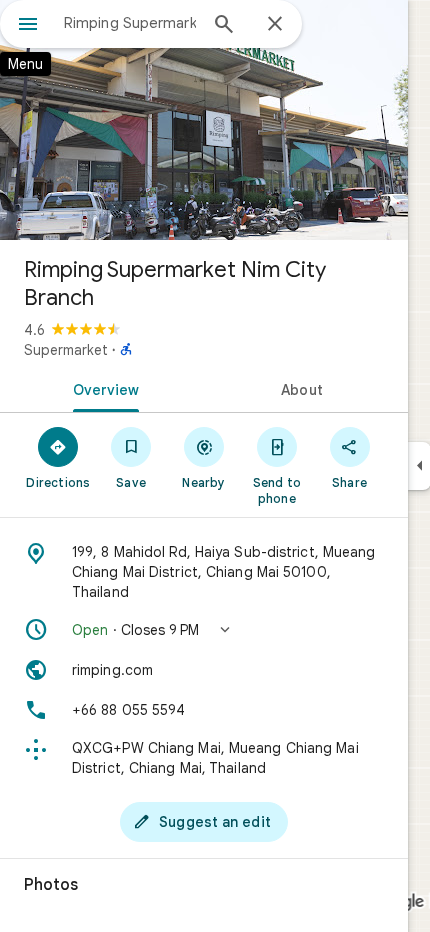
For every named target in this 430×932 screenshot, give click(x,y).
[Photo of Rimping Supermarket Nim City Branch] (204, 120)
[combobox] (130, 23)
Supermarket (66, 350)
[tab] (102, 388)
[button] (204, 630)
